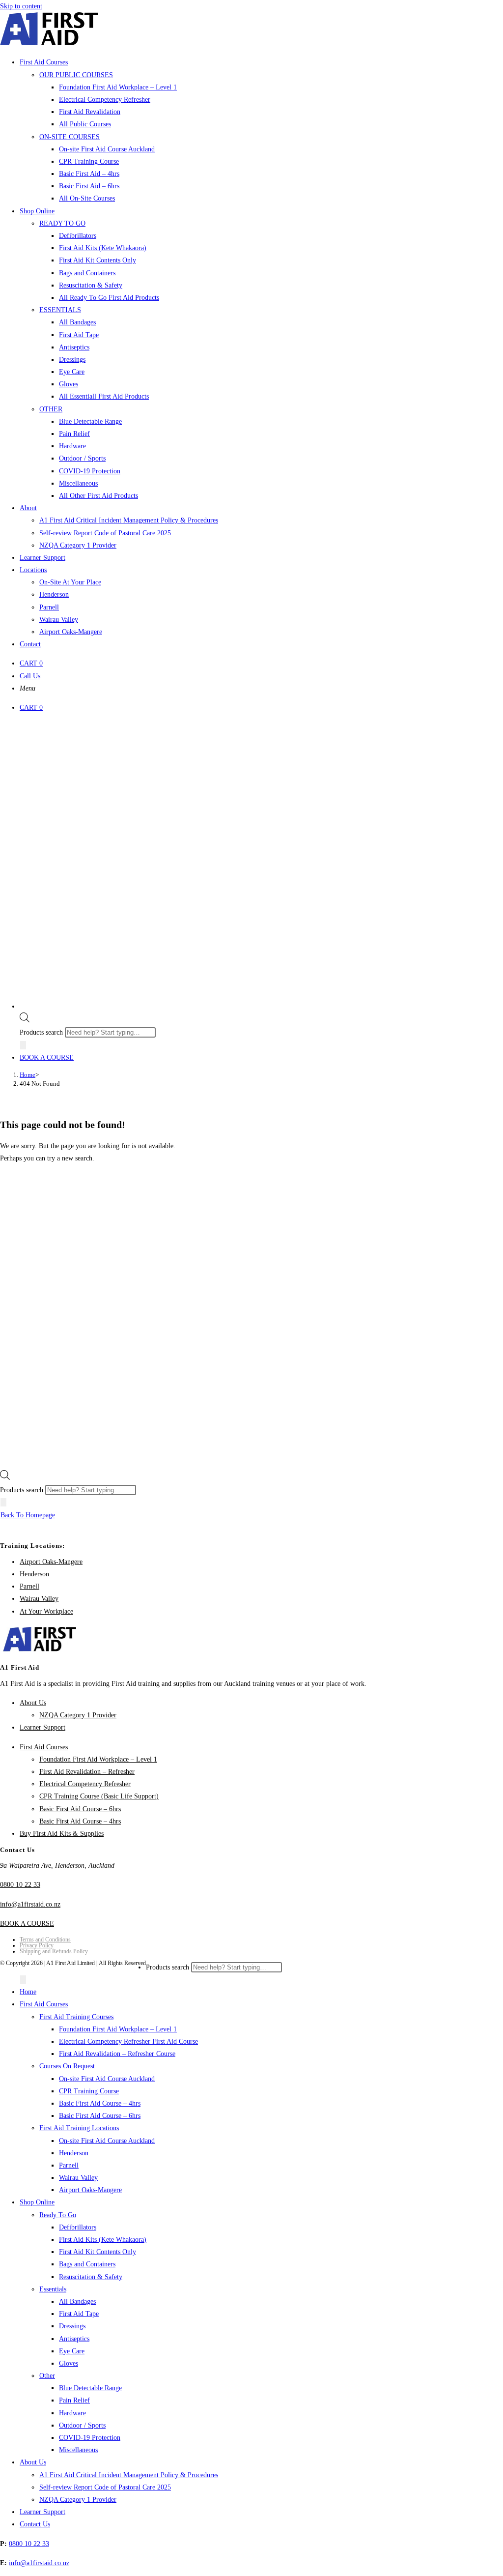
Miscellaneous (78, 2450)
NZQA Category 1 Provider (78, 1715)
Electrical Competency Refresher (85, 1784)
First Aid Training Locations (79, 2128)
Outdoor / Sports (82, 2425)
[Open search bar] (25, 1020)
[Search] (23, 1045)
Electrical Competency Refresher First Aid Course (128, 2041)
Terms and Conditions (45, 1939)
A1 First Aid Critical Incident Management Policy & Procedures (129, 2475)
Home (28, 1992)
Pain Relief (74, 2400)
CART (31, 663)
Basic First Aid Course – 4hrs (80, 1821)
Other (47, 2376)
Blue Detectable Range (90, 2388)
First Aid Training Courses (76, 2017)
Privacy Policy (37, 1945)
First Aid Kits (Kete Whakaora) (103, 2240)
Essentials (53, 2289)
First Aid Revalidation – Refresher (87, 1772)
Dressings (72, 2326)
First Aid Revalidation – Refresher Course (117, 2054)
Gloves (69, 2363)
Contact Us (35, 2524)
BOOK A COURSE (47, 1057)
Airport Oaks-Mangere (51, 1562)
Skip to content (21, 6)
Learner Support (42, 1727)
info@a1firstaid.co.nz (30, 1904)
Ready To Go (58, 2215)
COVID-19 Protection (90, 2438)
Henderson (34, 1574)
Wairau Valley (39, 1599)
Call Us (30, 676)
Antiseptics (74, 2339)
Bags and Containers (87, 2264)
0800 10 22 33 (20, 1885)
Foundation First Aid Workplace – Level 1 (98, 1759)
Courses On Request (67, 2066)
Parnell (29, 1586)
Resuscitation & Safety (91, 2277)
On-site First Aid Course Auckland (107, 2079)
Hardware (72, 2413)
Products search (42, 1032)
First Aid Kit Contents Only (98, 2252)
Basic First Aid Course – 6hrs (80, 1809)
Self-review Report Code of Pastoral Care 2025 (105, 2487)
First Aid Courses (44, 1747)
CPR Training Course (89, 2091)
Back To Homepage (28, 1515)
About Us (33, 1703)
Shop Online (37, 2202)
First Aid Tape (79, 2314)
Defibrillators (78, 2227)
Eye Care (72, 2351)
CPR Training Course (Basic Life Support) (99, 1796)
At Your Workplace (46, 1611)
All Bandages (77, 2301)
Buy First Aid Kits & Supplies (62, 1834)
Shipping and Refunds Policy (54, 1951)
